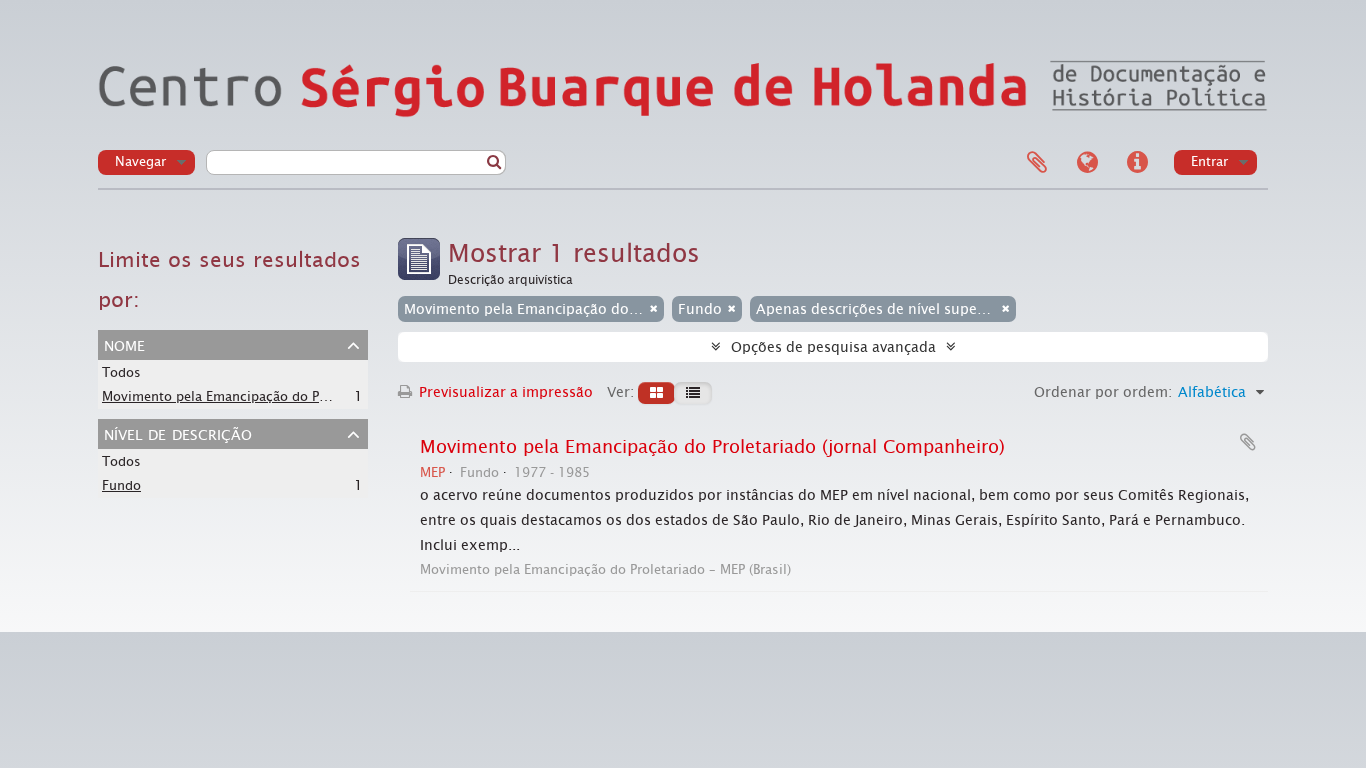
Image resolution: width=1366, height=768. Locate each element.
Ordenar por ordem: (1103, 392)
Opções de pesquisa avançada (833, 347)
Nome (124, 344)
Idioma (1087, 163)
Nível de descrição (178, 433)
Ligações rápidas (1137, 163)
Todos (121, 372)
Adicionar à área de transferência (1248, 442)
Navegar (140, 161)
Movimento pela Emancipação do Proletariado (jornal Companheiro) (712, 447)
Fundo (121, 485)
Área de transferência (1037, 163)
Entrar (1209, 161)
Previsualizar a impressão (504, 392)
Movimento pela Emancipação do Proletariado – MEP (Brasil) (287, 396)
